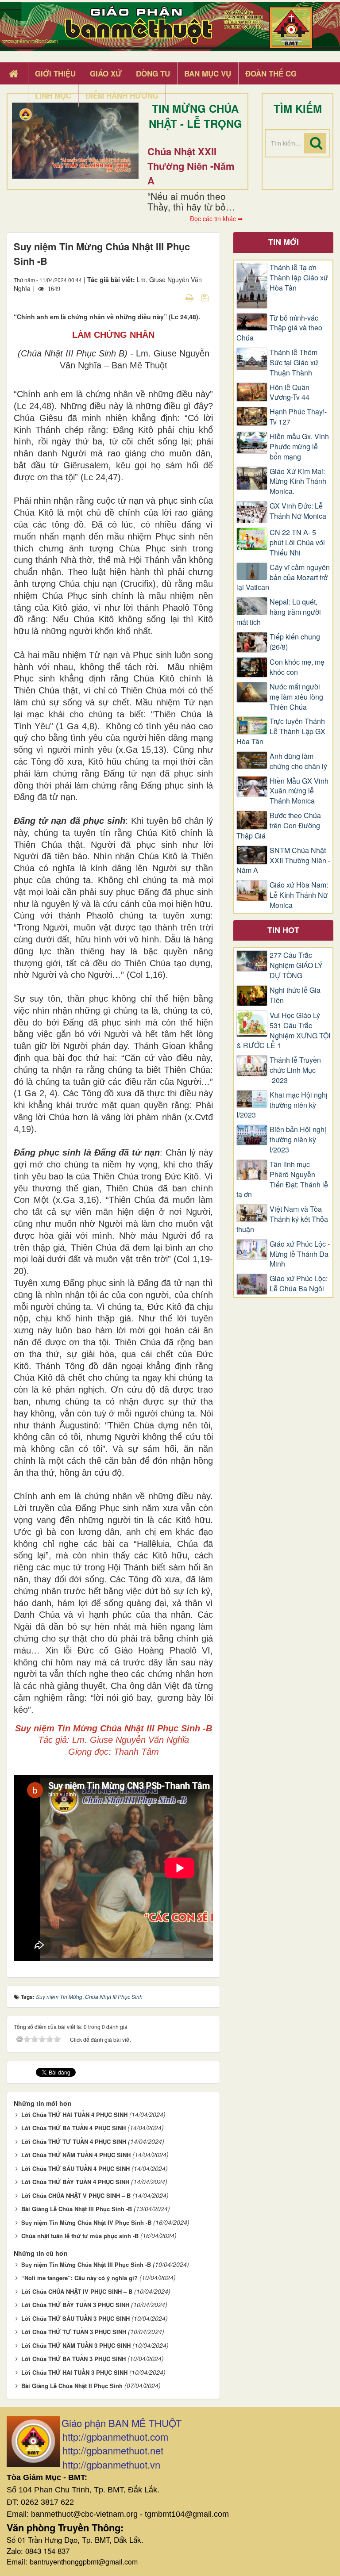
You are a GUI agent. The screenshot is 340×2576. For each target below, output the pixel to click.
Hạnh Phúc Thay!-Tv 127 (298, 417)
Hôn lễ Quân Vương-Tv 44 (290, 392)
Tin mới (284, 242)
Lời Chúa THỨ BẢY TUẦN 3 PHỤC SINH (75, 2305)
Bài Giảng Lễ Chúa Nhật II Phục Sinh (72, 2386)
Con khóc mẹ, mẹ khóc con (297, 667)
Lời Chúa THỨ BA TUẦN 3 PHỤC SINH (73, 2359)
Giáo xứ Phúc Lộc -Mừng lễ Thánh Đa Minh (300, 1254)
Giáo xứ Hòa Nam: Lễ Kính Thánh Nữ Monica (299, 895)
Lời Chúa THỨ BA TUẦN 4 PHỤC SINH (73, 2128)
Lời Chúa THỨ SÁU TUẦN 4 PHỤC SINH (75, 2168)
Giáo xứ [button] (106, 73)
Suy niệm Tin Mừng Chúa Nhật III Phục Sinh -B (86, 2264)
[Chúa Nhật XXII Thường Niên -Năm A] (75, 141)
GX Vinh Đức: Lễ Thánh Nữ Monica (298, 511)
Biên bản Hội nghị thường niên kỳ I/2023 (298, 1140)
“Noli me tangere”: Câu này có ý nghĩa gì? (79, 2278)
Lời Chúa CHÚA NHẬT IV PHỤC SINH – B (77, 2291)
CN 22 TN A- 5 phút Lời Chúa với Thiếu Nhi (297, 543)
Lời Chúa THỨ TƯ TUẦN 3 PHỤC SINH (74, 2332)
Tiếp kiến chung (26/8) (295, 642)
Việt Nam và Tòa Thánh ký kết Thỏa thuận (282, 1219)
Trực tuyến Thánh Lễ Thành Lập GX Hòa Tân (281, 731)
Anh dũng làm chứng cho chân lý (298, 761)
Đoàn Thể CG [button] (271, 73)
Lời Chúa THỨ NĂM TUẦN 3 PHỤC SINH (76, 2345)
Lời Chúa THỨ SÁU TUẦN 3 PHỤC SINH (75, 2318)
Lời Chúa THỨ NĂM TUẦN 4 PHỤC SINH (76, 2155)
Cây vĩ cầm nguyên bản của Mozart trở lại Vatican (283, 578)
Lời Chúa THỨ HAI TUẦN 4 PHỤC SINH (74, 2115)
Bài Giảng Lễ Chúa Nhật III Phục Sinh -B (77, 2209)
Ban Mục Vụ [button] (208, 73)
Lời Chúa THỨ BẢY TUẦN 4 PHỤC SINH (75, 2182)
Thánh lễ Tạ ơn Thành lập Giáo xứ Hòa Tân (299, 278)
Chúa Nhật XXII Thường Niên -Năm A (191, 166)
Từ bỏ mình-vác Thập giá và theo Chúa (279, 328)
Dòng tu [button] (153, 73)
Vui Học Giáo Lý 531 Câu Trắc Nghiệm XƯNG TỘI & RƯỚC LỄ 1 (283, 1031)
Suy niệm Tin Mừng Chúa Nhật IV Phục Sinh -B (86, 2222)
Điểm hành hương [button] (122, 96)
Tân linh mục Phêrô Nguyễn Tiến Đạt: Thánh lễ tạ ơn (282, 1180)
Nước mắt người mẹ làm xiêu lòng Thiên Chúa (296, 697)
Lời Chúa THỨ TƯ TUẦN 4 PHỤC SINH (74, 2142)
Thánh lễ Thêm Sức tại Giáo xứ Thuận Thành (294, 363)
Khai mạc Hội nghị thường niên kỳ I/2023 (282, 1105)
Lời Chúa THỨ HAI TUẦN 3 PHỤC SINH (74, 2372)
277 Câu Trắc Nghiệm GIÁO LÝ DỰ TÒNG (296, 965)
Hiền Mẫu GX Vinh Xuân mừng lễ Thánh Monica (299, 791)
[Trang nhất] (15, 74)
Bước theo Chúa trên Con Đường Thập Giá (279, 826)
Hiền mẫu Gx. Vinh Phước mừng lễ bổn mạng (299, 447)
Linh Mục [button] (53, 96)
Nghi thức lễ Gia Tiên (295, 995)
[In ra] (190, 297)
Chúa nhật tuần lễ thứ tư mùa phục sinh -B (80, 2236)
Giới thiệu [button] (55, 73)
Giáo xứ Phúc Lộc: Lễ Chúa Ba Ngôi (299, 1284)
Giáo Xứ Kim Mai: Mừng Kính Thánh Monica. (298, 482)
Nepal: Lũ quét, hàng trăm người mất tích (279, 612)
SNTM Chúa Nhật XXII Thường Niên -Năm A (283, 861)
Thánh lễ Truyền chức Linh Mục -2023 (295, 1070)
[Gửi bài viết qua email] (174, 297)
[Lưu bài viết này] (206, 297)
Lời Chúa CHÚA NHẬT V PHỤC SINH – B (76, 2195)
